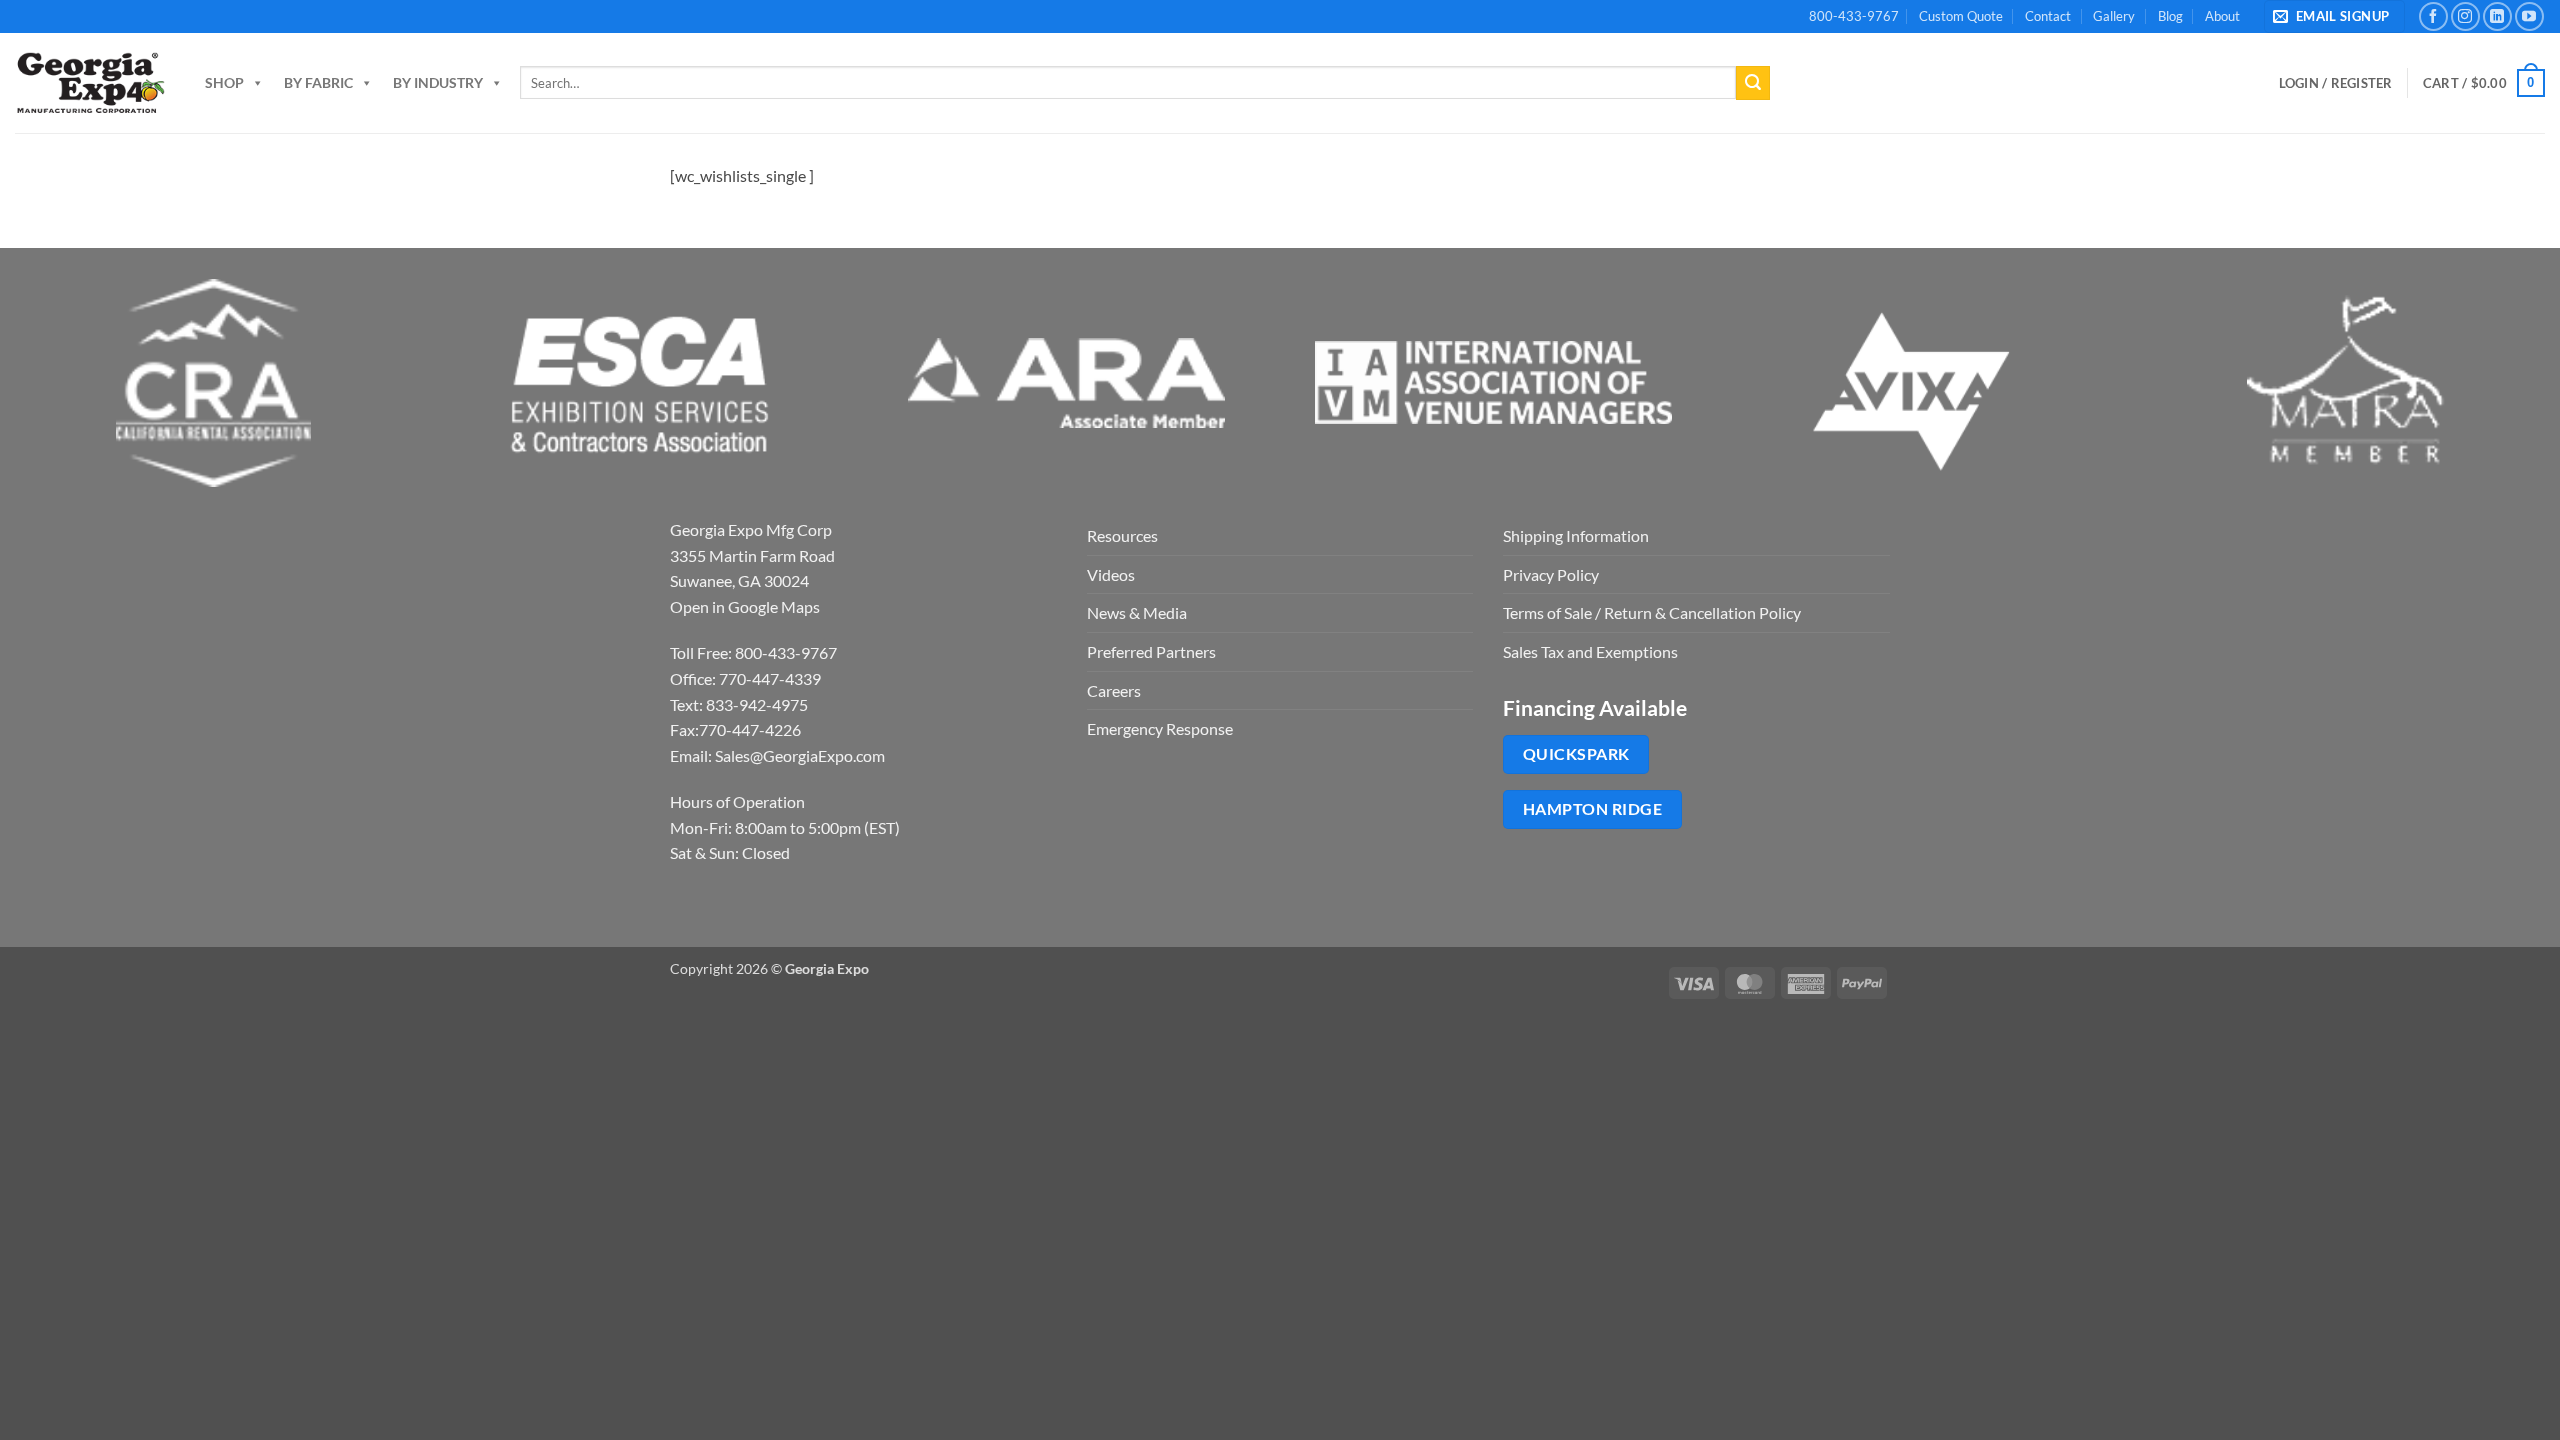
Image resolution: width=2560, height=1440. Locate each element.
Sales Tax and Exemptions (1590, 651)
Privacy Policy (1551, 574)
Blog (2170, 16)
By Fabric (318, 82)
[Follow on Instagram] (2465, 16)
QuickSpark (1576, 754)
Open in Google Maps (745, 606)
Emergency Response (1160, 728)
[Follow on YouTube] (2529, 16)
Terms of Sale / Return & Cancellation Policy (1652, 612)
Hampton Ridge (1592, 809)
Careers (1114, 690)
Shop (224, 82)
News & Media (1137, 612)
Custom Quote (1961, 16)
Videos (1111, 574)
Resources (1122, 535)
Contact (2048, 16)
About (2222, 16)
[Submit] (1753, 83)
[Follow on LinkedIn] (2497, 16)
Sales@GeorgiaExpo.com (800, 755)
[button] (2334, 16)
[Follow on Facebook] (2433, 16)
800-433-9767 (1854, 16)
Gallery (2114, 16)
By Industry (438, 82)
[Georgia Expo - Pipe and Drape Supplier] (90, 83)
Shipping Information (1576, 535)
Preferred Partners (1151, 651)
